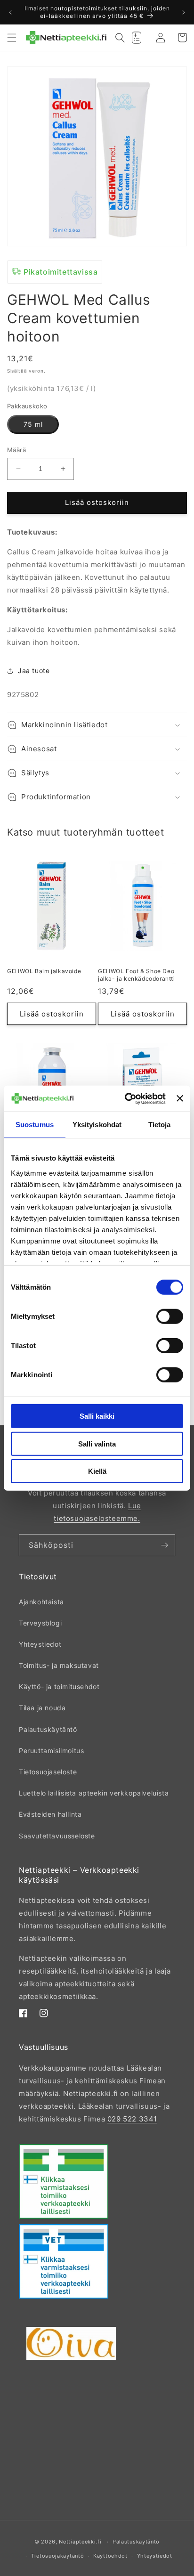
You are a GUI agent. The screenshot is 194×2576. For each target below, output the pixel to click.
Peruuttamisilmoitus (51, 1751)
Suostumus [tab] (35, 1125)
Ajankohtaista (41, 1602)
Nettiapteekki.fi (80, 2542)
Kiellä (97, 1471)
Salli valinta (97, 1443)
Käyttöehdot (110, 2556)
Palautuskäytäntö (48, 1729)
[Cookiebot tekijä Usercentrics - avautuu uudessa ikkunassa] (126, 1098)
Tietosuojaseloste (48, 1772)
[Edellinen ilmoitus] (10, 12)
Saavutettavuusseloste (57, 1836)
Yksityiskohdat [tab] (97, 1125)
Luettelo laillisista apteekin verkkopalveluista (94, 1793)
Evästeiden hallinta (50, 1814)
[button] (12, 38)
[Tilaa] (164, 1545)
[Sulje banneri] (180, 1098)
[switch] (170, 1316)
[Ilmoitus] (184, 12)
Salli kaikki (97, 1416)
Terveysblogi (40, 1623)
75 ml (33, 424)
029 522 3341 (132, 2119)
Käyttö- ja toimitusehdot (59, 1686)
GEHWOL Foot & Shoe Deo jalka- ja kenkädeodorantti (137, 975)
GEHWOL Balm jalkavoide (44, 971)
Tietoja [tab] (160, 1125)
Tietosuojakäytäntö (58, 2556)
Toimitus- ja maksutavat (59, 1665)
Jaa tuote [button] (34, 670)
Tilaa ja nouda (42, 1708)
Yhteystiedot (40, 1644)
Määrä (16, 450)
